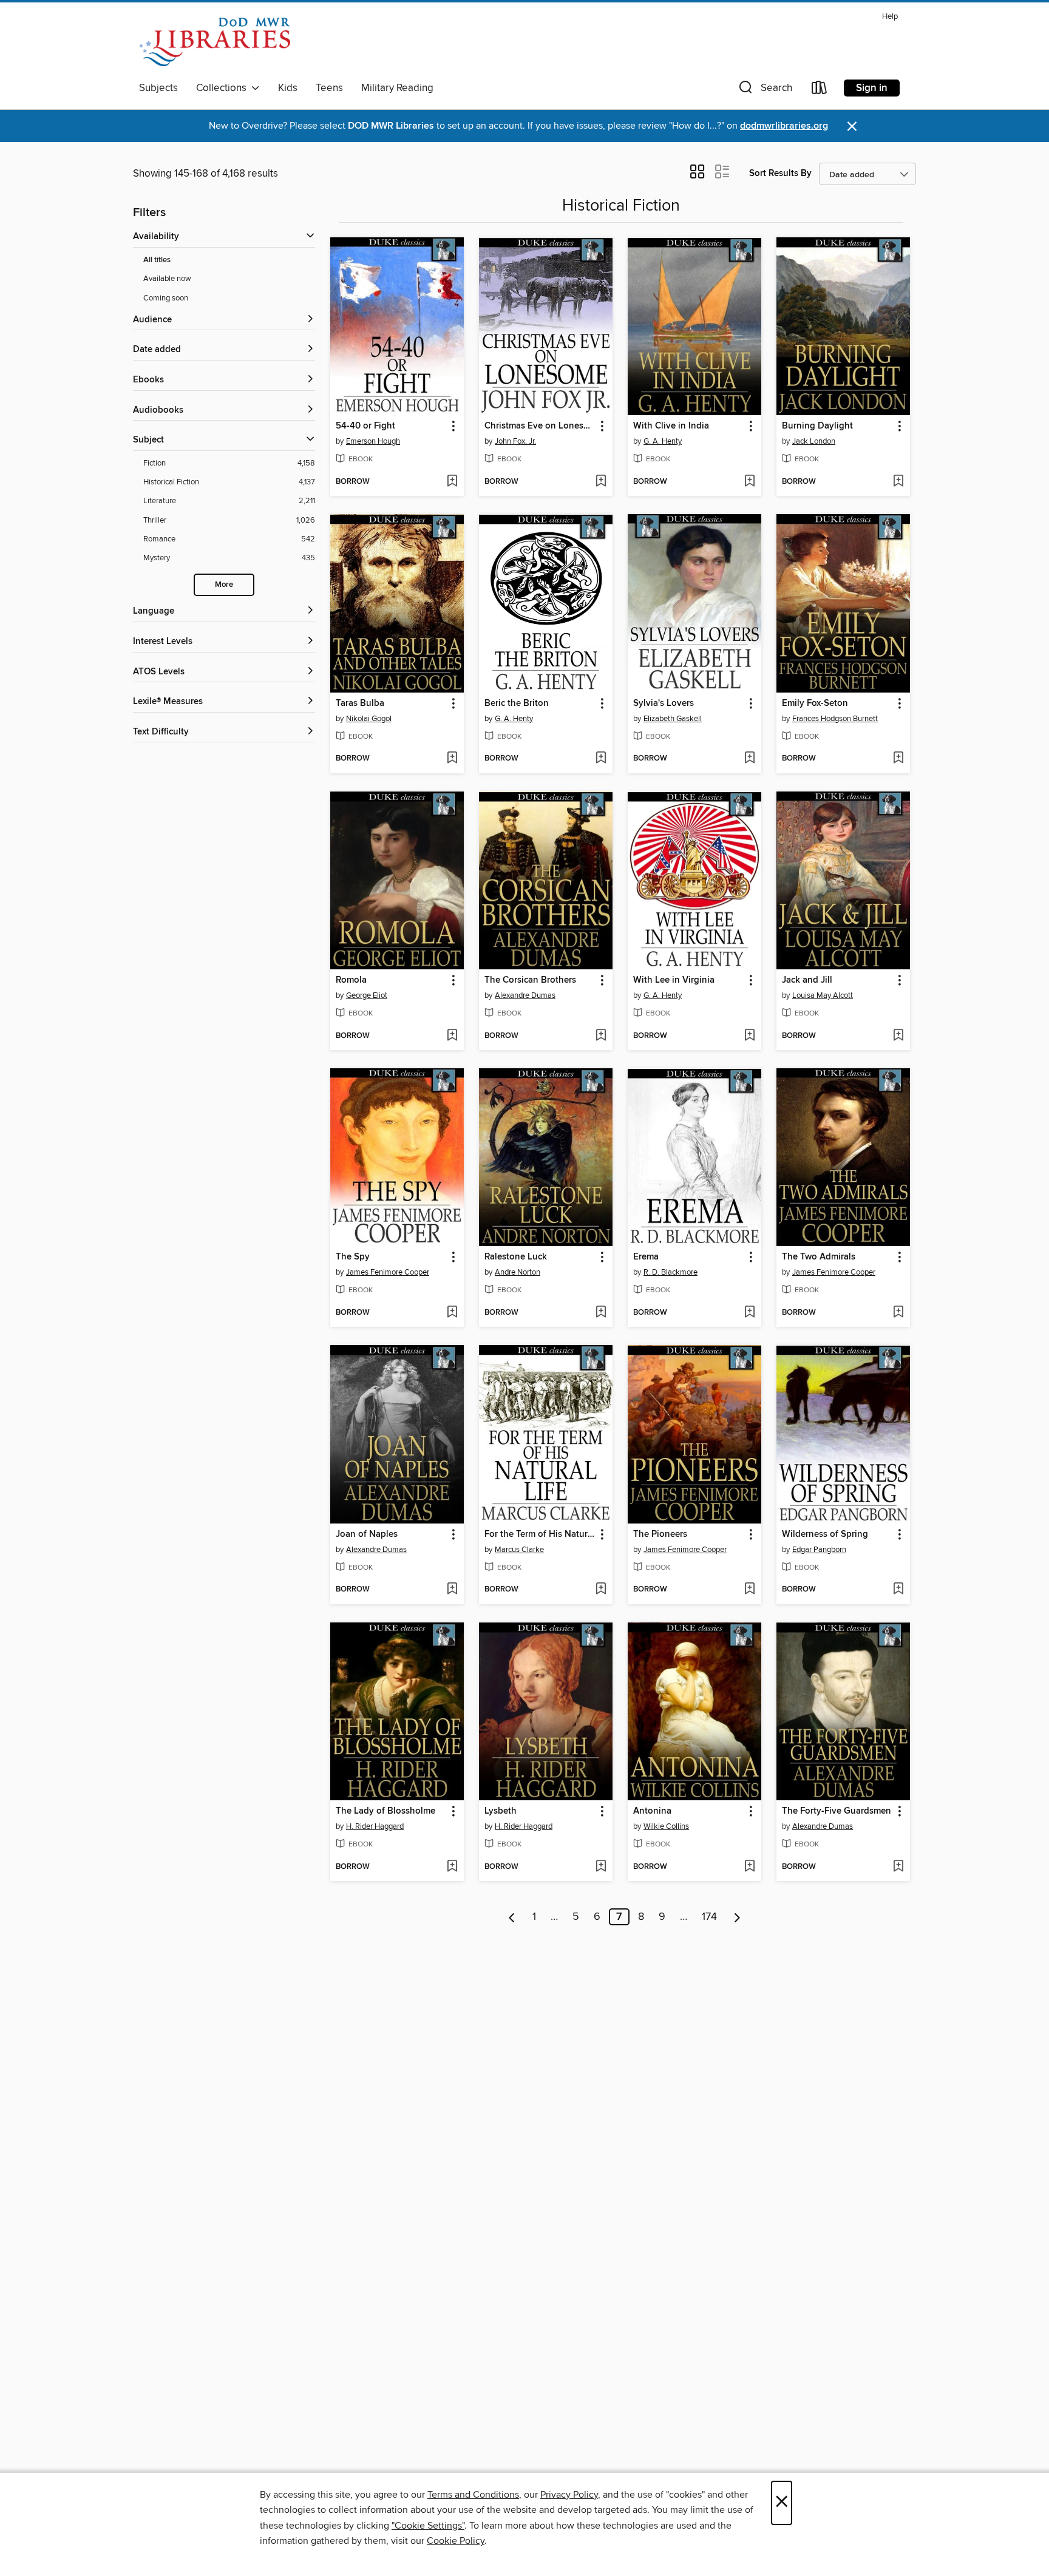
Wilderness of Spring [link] (825, 1534)
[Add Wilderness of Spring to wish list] (898, 1590)
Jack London (814, 441)
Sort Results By (780, 173)
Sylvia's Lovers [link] (664, 703)
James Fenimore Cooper (388, 1272)
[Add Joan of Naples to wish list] (452, 1590)
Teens (329, 88)
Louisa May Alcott (823, 995)
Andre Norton (518, 1272)
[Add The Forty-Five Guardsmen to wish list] (898, 1867)
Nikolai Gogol (369, 719)
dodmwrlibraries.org (784, 126)
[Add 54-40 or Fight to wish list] (452, 482)
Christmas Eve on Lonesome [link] (540, 426)
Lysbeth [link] (501, 1811)
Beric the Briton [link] (517, 703)
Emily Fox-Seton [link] (815, 703)
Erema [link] (646, 1257)
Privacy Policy (569, 2495)
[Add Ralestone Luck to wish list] (601, 1313)
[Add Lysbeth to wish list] (601, 1867)
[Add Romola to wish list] (452, 1036)
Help (890, 17)
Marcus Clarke (519, 1550)
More (224, 585)
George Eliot (367, 995)
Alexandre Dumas (525, 995)
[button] (764, 90)
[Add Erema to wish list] (749, 1313)
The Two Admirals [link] (819, 1257)
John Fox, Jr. (515, 441)
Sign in (872, 88)
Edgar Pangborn (819, 1550)
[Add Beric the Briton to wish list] (601, 759)
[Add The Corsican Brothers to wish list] (601, 1036)
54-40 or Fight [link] (365, 426)
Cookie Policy (456, 2541)
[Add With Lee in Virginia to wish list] (749, 1036)
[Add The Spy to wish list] (452, 1313)
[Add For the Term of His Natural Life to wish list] (601, 1590)
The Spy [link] (353, 1257)
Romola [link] (351, 980)
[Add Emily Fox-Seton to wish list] (898, 759)
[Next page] (737, 1917)
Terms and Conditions (473, 2495)
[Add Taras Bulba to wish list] (452, 759)
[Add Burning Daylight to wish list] (898, 482)
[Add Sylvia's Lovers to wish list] (749, 759)
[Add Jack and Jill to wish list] (898, 1036)
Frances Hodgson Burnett (835, 719)
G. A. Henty (663, 441)
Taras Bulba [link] (360, 703)
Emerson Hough (373, 441)
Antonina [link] (652, 1811)
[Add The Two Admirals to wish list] (898, 1313)
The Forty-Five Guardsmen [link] (837, 1811)
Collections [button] (224, 88)
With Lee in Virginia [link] (674, 980)
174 (709, 1917)
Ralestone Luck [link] (516, 1257)
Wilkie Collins (666, 1826)
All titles (157, 260)
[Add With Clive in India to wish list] (749, 482)
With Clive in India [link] (671, 426)
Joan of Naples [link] (367, 1534)
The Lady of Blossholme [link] (385, 1811)
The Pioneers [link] (660, 1534)
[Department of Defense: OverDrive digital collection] (215, 42)
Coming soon (166, 298)
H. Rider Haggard (375, 1826)
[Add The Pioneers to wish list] (749, 1590)
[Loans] (820, 90)
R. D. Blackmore (670, 1272)
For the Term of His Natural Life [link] (540, 1534)
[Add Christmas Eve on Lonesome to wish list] (601, 482)
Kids (288, 88)
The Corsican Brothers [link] (530, 980)
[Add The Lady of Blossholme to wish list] (452, 1867)
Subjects (158, 88)
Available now (167, 279)
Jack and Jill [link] (807, 980)
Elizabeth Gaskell (673, 719)
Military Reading (397, 88)
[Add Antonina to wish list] (749, 1867)
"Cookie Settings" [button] (428, 2526)
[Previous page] (512, 1917)
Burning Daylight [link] (817, 426)
